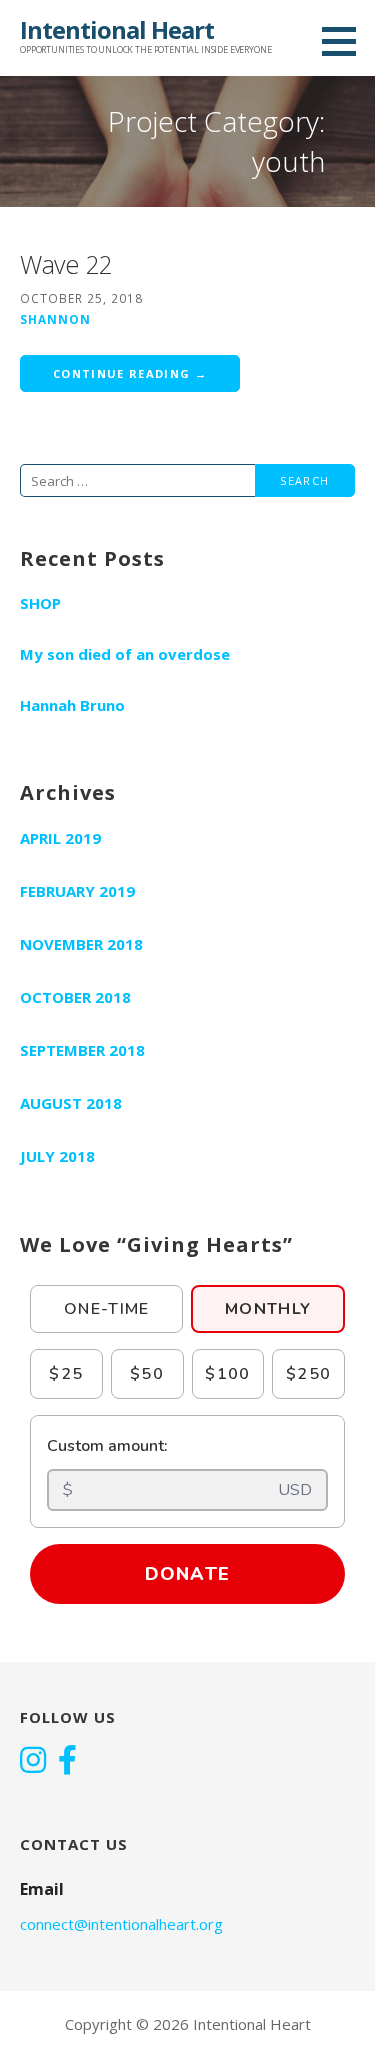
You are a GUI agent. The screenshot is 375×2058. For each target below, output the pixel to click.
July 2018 (57, 1156)
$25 (66, 1374)
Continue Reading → (130, 373)
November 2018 (81, 944)
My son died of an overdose (125, 654)
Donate (188, 1574)
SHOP (40, 603)
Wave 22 (66, 264)
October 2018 (75, 997)
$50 (147, 1374)
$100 (227, 1374)
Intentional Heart (117, 29)
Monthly (268, 1309)
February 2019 (77, 891)
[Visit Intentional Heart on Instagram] (33, 1762)
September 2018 (82, 1050)
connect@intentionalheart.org (121, 1924)
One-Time (107, 1309)
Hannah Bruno (72, 705)
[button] (346, 41)
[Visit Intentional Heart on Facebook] (67, 1762)
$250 (308, 1374)
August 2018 (71, 1103)
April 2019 (60, 838)
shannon (55, 319)
